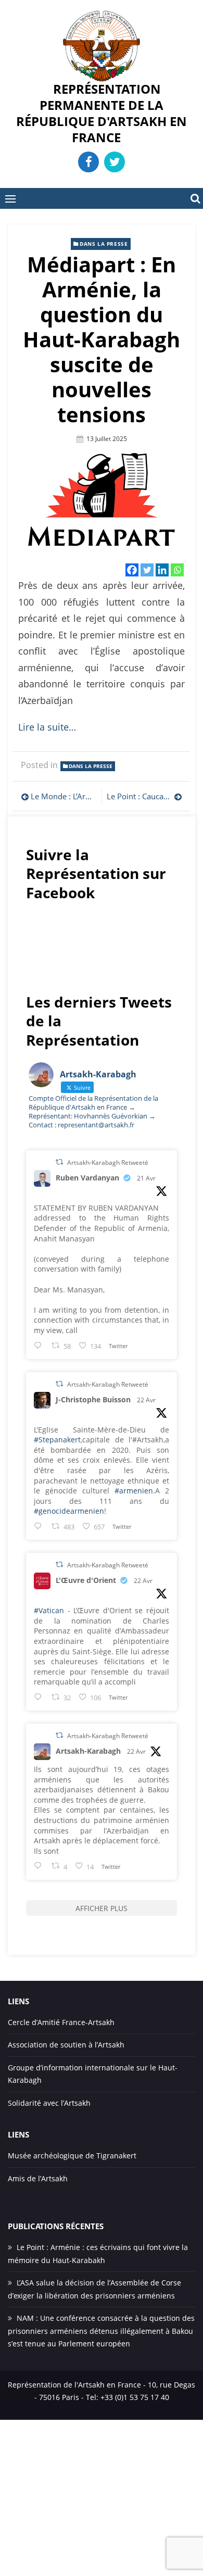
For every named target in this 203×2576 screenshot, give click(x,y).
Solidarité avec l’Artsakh (49, 2103)
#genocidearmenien (69, 1511)
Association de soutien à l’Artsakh (66, 2045)
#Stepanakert (57, 1440)
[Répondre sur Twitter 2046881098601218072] (40, 1865)
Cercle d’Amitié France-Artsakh (61, 2022)
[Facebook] (132, 570)
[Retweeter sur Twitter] (59, 1162)
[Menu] (10, 198)
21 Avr (146, 1178)
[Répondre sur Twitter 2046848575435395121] (40, 1697)
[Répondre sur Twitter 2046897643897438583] (40, 1526)
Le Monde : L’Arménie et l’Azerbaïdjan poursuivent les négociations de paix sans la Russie (64, 796)
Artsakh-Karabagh (88, 1751)
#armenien (134, 1491)
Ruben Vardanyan (87, 1178)
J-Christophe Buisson (93, 1399)
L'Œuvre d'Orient (86, 1580)
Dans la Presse (104, 244)
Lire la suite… (47, 727)
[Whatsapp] (177, 570)
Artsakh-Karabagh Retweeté (108, 1163)
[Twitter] (147, 570)
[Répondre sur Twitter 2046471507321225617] (40, 1345)
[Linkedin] (162, 570)
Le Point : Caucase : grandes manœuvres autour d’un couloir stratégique (144, 796)
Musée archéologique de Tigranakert (72, 2156)
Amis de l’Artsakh (38, 2178)
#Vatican (49, 1610)
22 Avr (146, 1400)
